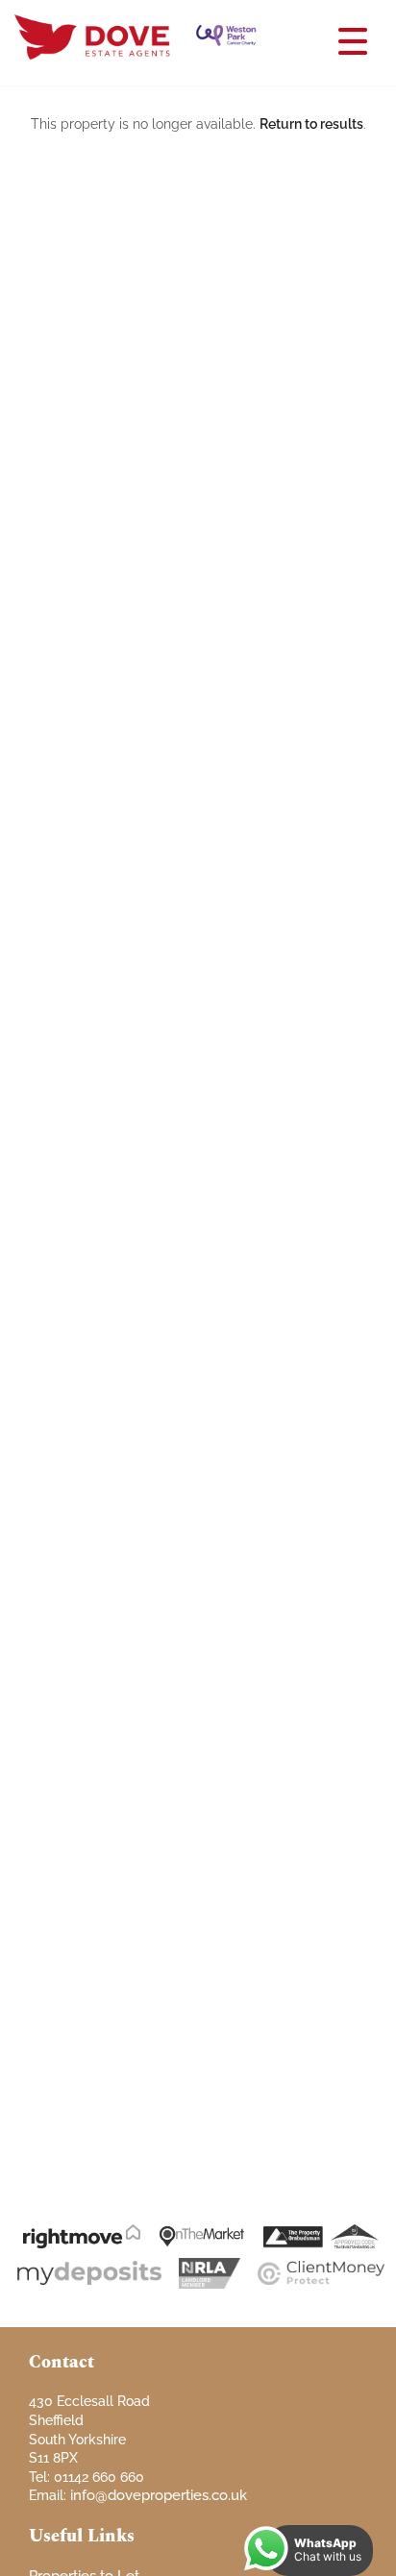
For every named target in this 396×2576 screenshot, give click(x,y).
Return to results (311, 124)
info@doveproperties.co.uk (159, 2495)
